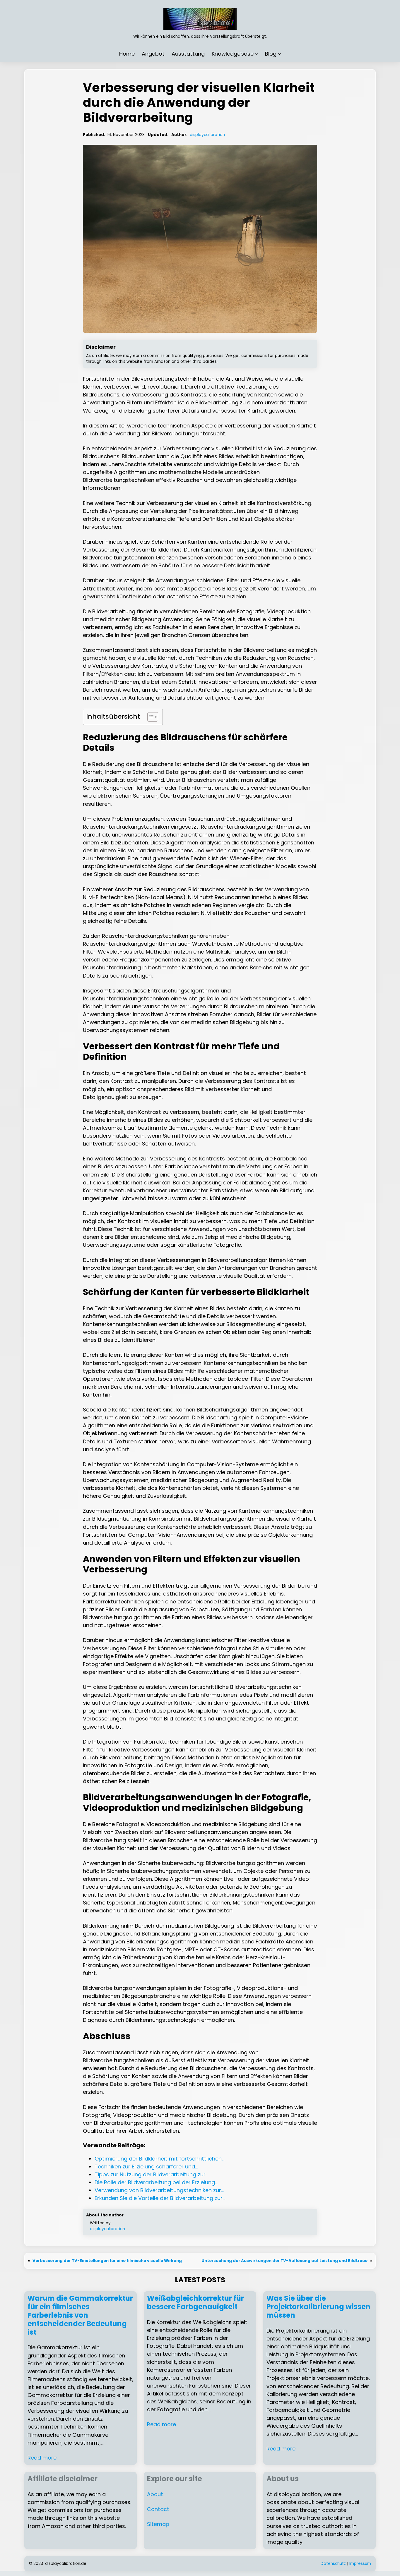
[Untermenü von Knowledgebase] (256, 54)
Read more (42, 2458)
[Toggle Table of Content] (150, 717)
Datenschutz (333, 2564)
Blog (271, 54)
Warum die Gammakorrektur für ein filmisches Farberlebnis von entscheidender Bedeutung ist (80, 2315)
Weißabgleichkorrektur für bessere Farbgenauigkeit (195, 2303)
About (155, 2494)
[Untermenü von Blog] (280, 54)
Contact (158, 2509)
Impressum (360, 2564)
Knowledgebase (233, 54)
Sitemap (158, 2524)
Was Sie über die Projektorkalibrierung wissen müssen (318, 2307)
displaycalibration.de (66, 2564)
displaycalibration (207, 135)
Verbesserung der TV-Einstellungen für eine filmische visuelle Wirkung (107, 2261)
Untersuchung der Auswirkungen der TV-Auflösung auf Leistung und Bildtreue (284, 2261)
